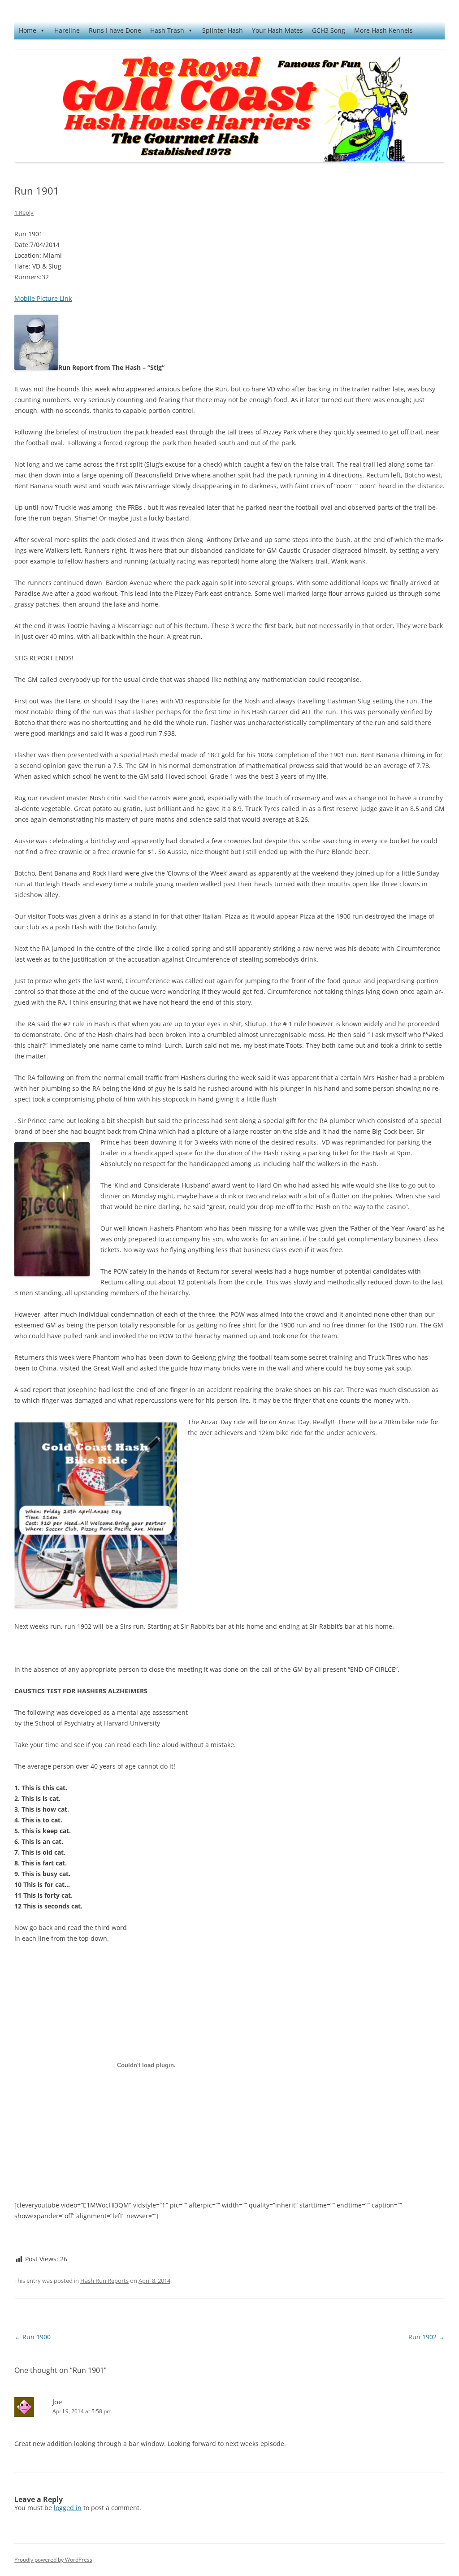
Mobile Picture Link (43, 298)
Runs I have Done (115, 30)
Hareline (67, 30)
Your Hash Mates (277, 30)
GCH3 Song (329, 30)
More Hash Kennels (383, 30)
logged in (68, 2508)
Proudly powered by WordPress (53, 2560)
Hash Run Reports (104, 2281)
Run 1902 (427, 2337)
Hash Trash (167, 30)
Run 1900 (32, 2337)
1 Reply (24, 212)
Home (28, 30)
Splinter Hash (223, 30)
